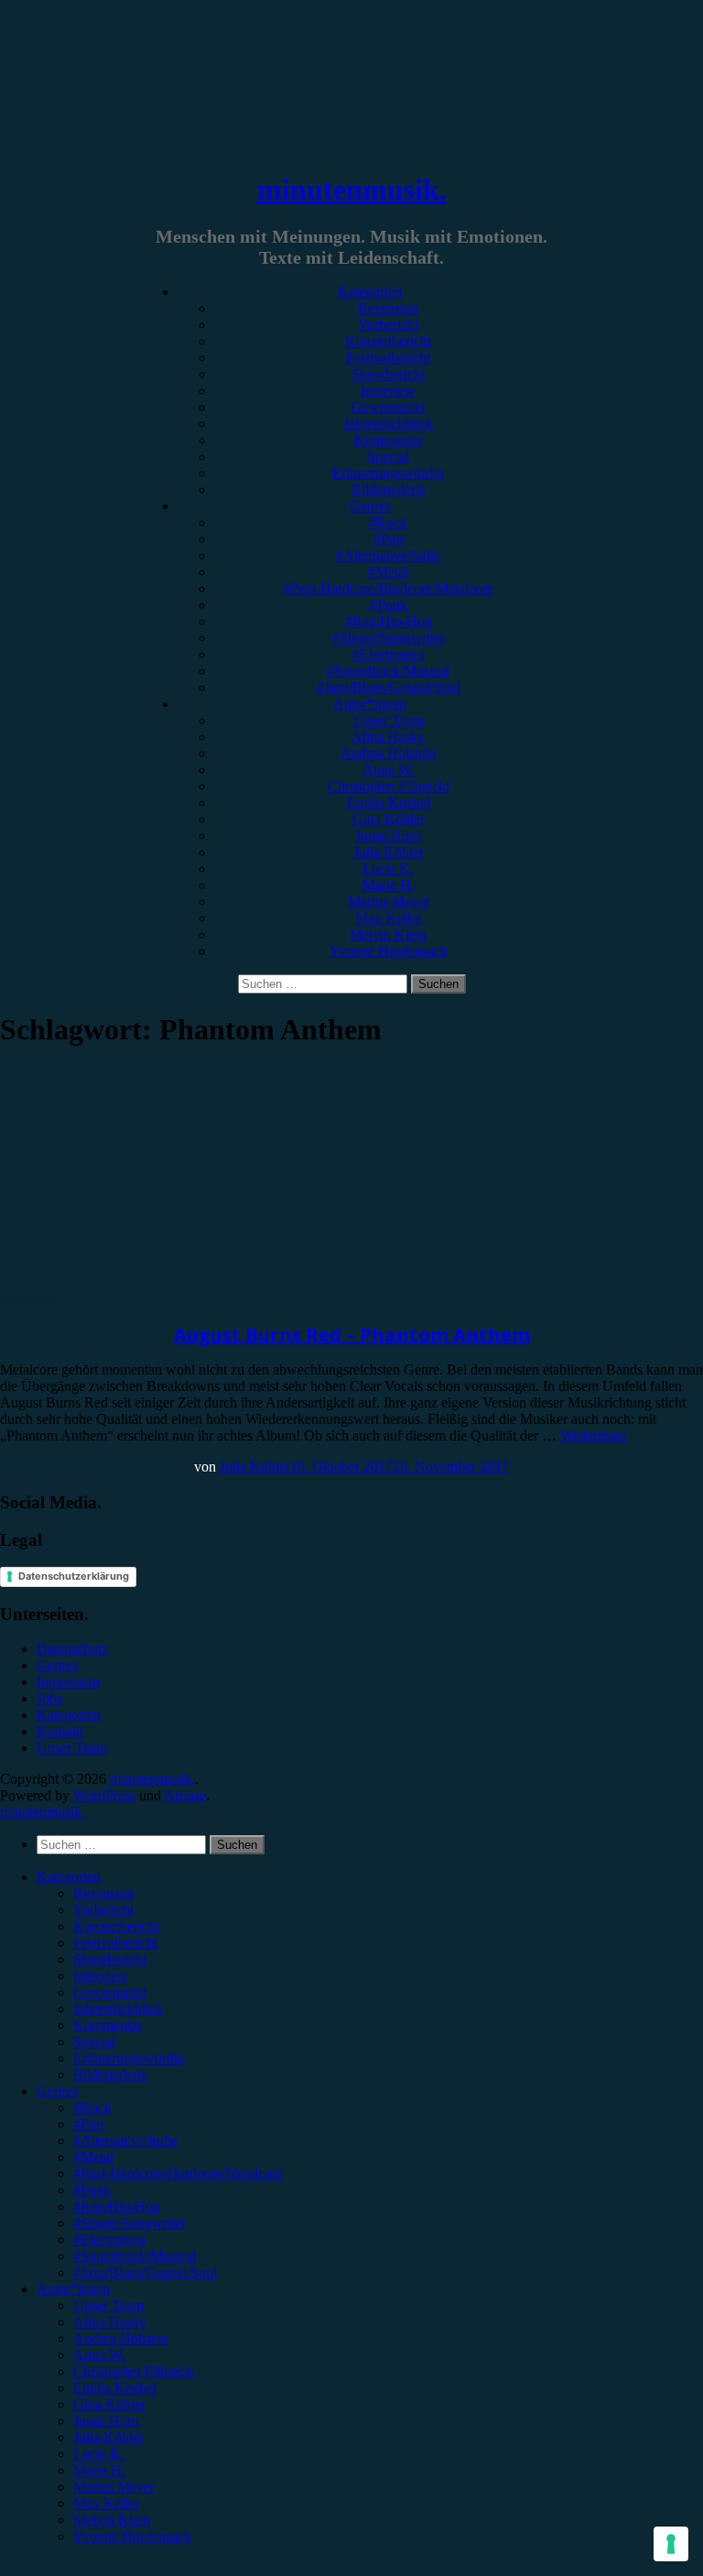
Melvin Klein (388, 935)
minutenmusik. (352, 190)
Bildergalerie (389, 489)
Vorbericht (388, 325)
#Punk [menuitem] (92, 2190)
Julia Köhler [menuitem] (108, 2437)
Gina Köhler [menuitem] (109, 2404)
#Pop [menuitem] (88, 2124)
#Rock (388, 522)
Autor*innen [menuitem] (73, 2289)
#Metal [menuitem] (93, 2157)
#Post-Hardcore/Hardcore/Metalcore (389, 588)
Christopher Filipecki (389, 786)
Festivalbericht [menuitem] (115, 1943)
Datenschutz (72, 1649)
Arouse (185, 1795)
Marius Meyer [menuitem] (114, 2487)
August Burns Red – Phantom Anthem (352, 1335)
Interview (388, 391)
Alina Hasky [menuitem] (110, 2322)
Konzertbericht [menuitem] (116, 1926)
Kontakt (60, 1731)
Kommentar (389, 440)
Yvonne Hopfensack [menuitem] (132, 2536)
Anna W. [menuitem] (99, 2355)
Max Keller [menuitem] (106, 2503)
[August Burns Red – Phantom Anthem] (151, 1282)
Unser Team (389, 720)
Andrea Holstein (388, 753)
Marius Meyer (389, 902)
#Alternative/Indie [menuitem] (125, 2141)
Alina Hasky (388, 737)
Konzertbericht (388, 341)
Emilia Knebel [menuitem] (115, 2388)
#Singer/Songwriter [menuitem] (130, 2223)
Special (388, 457)
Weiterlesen (594, 1435)
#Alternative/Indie (388, 555)
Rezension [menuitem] (103, 1893)
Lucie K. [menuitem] (99, 2454)
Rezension (388, 308)
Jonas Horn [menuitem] (106, 2421)
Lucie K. (388, 869)
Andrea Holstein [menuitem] (121, 2338)
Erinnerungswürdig (388, 473)
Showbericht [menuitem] (110, 1959)
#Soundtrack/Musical (388, 671)
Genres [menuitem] (57, 2091)
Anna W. (389, 770)
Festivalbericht (388, 358)
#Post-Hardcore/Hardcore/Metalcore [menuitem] (178, 2174)
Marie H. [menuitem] (99, 2470)
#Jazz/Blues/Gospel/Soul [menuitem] (145, 2272)
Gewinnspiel (388, 407)
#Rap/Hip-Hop (389, 621)
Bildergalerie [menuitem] (110, 2075)
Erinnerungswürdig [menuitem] (129, 2058)
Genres (370, 506)
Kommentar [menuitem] (108, 2025)
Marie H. (389, 885)
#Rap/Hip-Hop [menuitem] (117, 2206)
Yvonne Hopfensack (389, 951)
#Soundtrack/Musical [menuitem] (135, 2256)
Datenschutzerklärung (74, 1576)
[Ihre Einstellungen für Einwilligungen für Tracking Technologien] (671, 2544)
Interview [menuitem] (101, 1976)
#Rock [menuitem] (92, 2108)
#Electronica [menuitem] (109, 2239)
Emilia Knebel (389, 803)
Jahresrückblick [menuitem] (118, 2009)
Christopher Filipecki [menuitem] (134, 2371)
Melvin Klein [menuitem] (112, 2520)
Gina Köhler (389, 819)
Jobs (49, 1698)
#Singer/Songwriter (389, 638)
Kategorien (370, 292)
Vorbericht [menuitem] (103, 1910)
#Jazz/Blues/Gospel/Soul (389, 687)
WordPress (104, 1795)
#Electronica (389, 654)
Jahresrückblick (388, 424)
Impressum (68, 1682)
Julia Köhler (389, 852)
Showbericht (388, 374)
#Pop (389, 539)
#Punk (389, 605)
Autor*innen (370, 704)
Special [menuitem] (94, 2042)
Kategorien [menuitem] (69, 1877)
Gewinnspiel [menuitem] (110, 1992)
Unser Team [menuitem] (108, 2305)
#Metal (388, 572)
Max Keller (388, 918)
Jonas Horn (388, 836)
